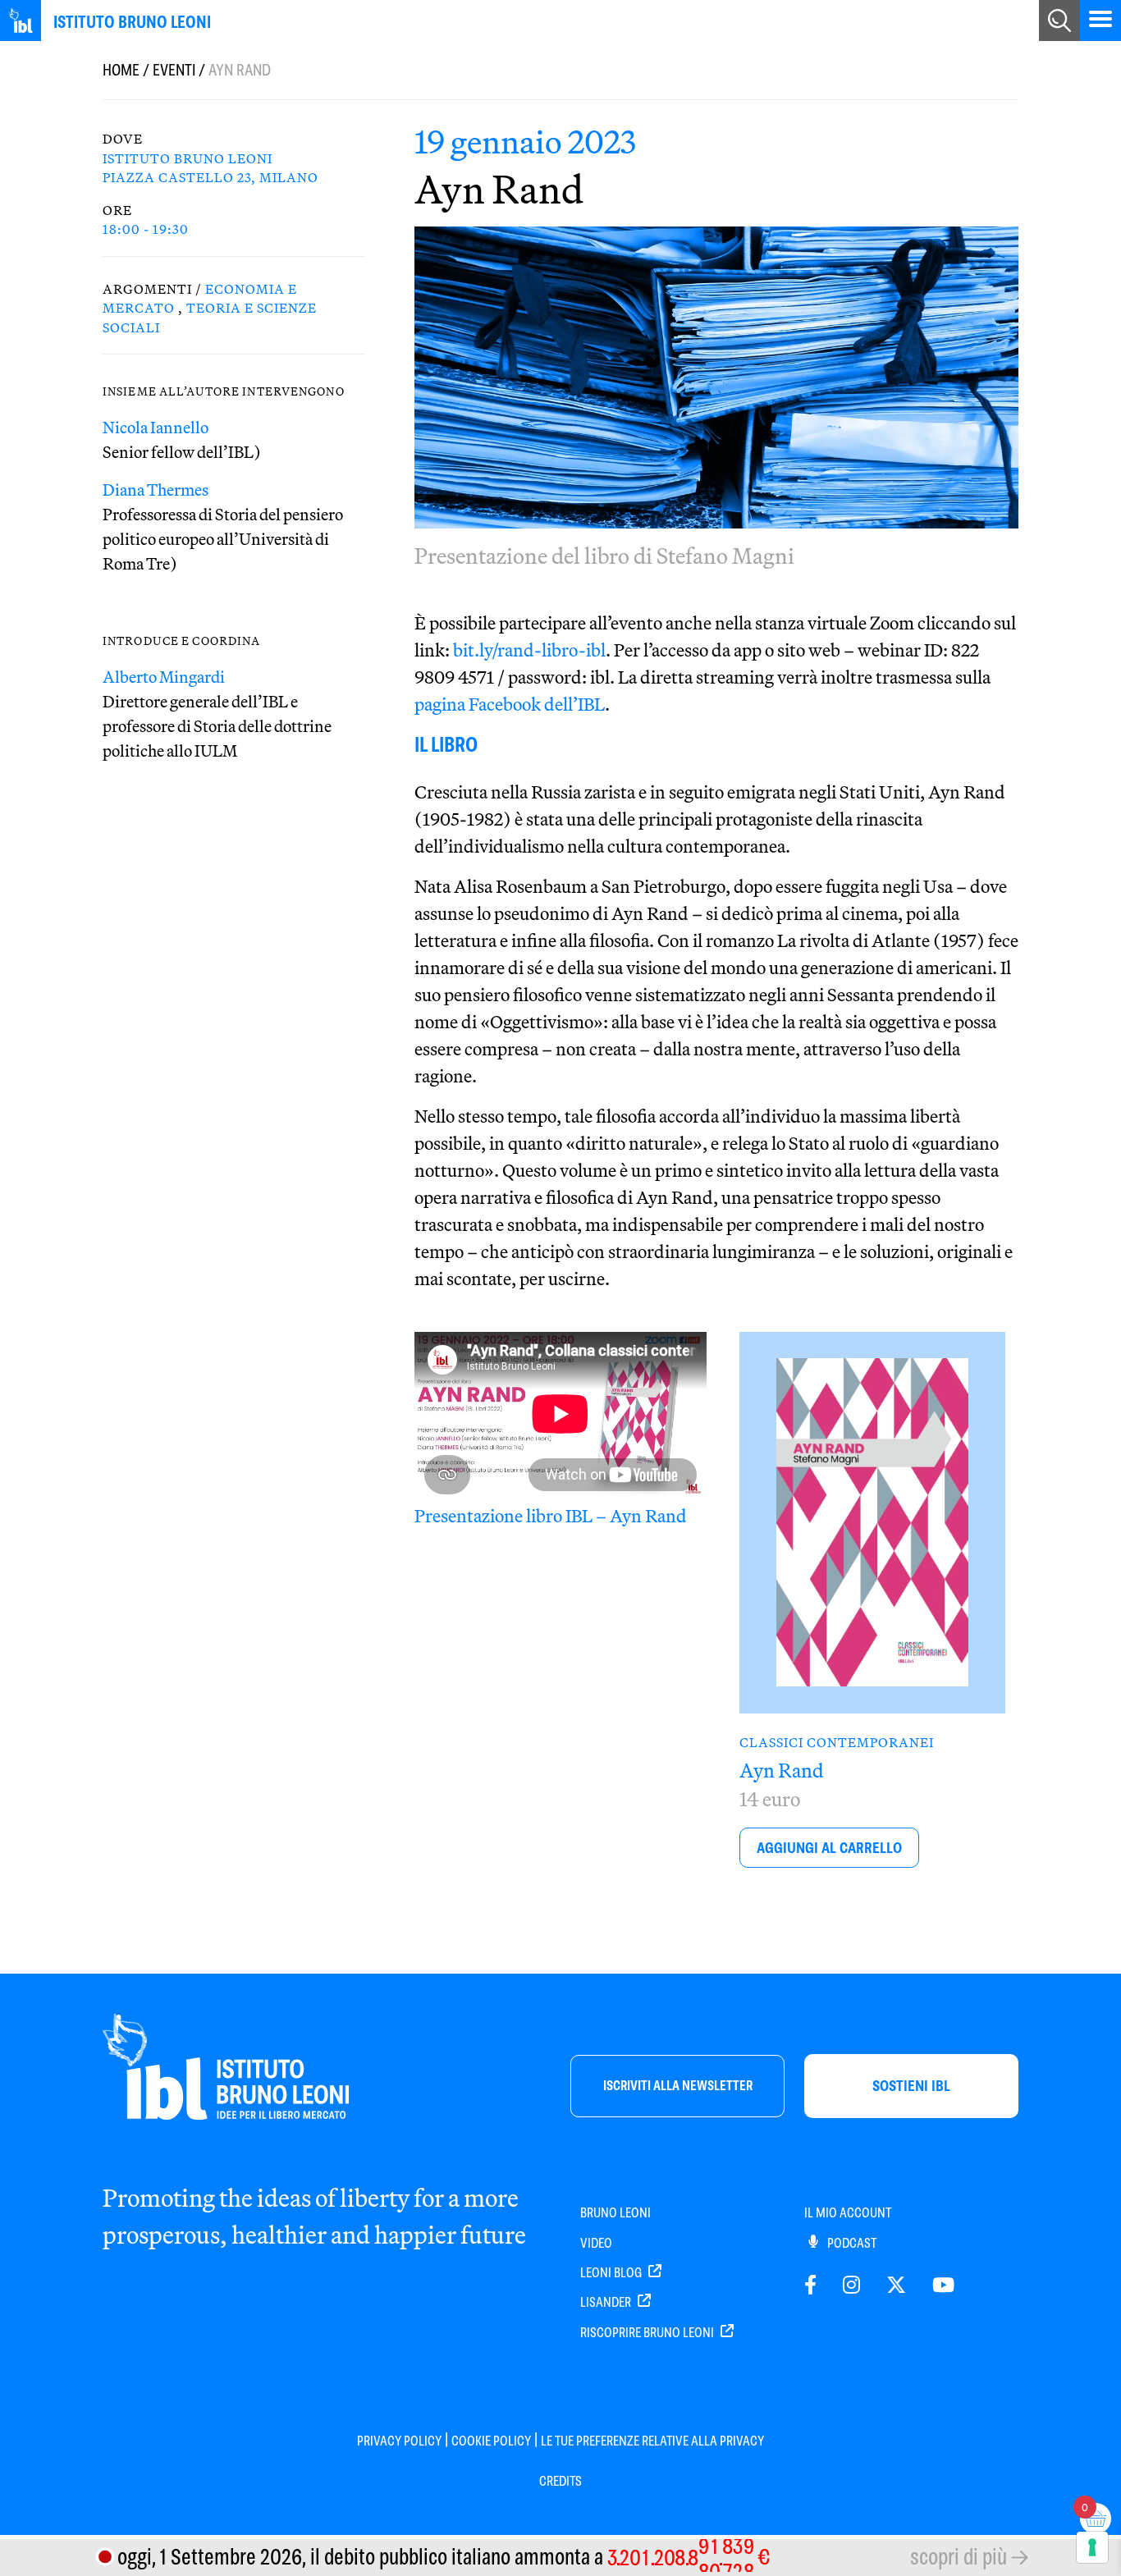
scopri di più (959, 2557)
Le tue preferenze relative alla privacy (652, 2441)
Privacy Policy (399, 2441)
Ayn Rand (782, 1770)
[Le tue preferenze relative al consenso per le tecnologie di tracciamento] (1092, 2547)
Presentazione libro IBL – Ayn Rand (551, 1516)
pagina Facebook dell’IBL (510, 704)
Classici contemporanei (837, 1742)
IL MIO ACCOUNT (848, 2213)
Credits (560, 2481)
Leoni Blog (612, 2273)
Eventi (174, 70)
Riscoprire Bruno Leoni (648, 2333)
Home (121, 70)
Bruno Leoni (615, 2213)
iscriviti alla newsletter (678, 2086)
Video (596, 2243)
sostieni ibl (911, 2086)
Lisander (607, 2302)
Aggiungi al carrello (829, 1848)
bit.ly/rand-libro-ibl (529, 650)
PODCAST (851, 2243)
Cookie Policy (491, 2441)
